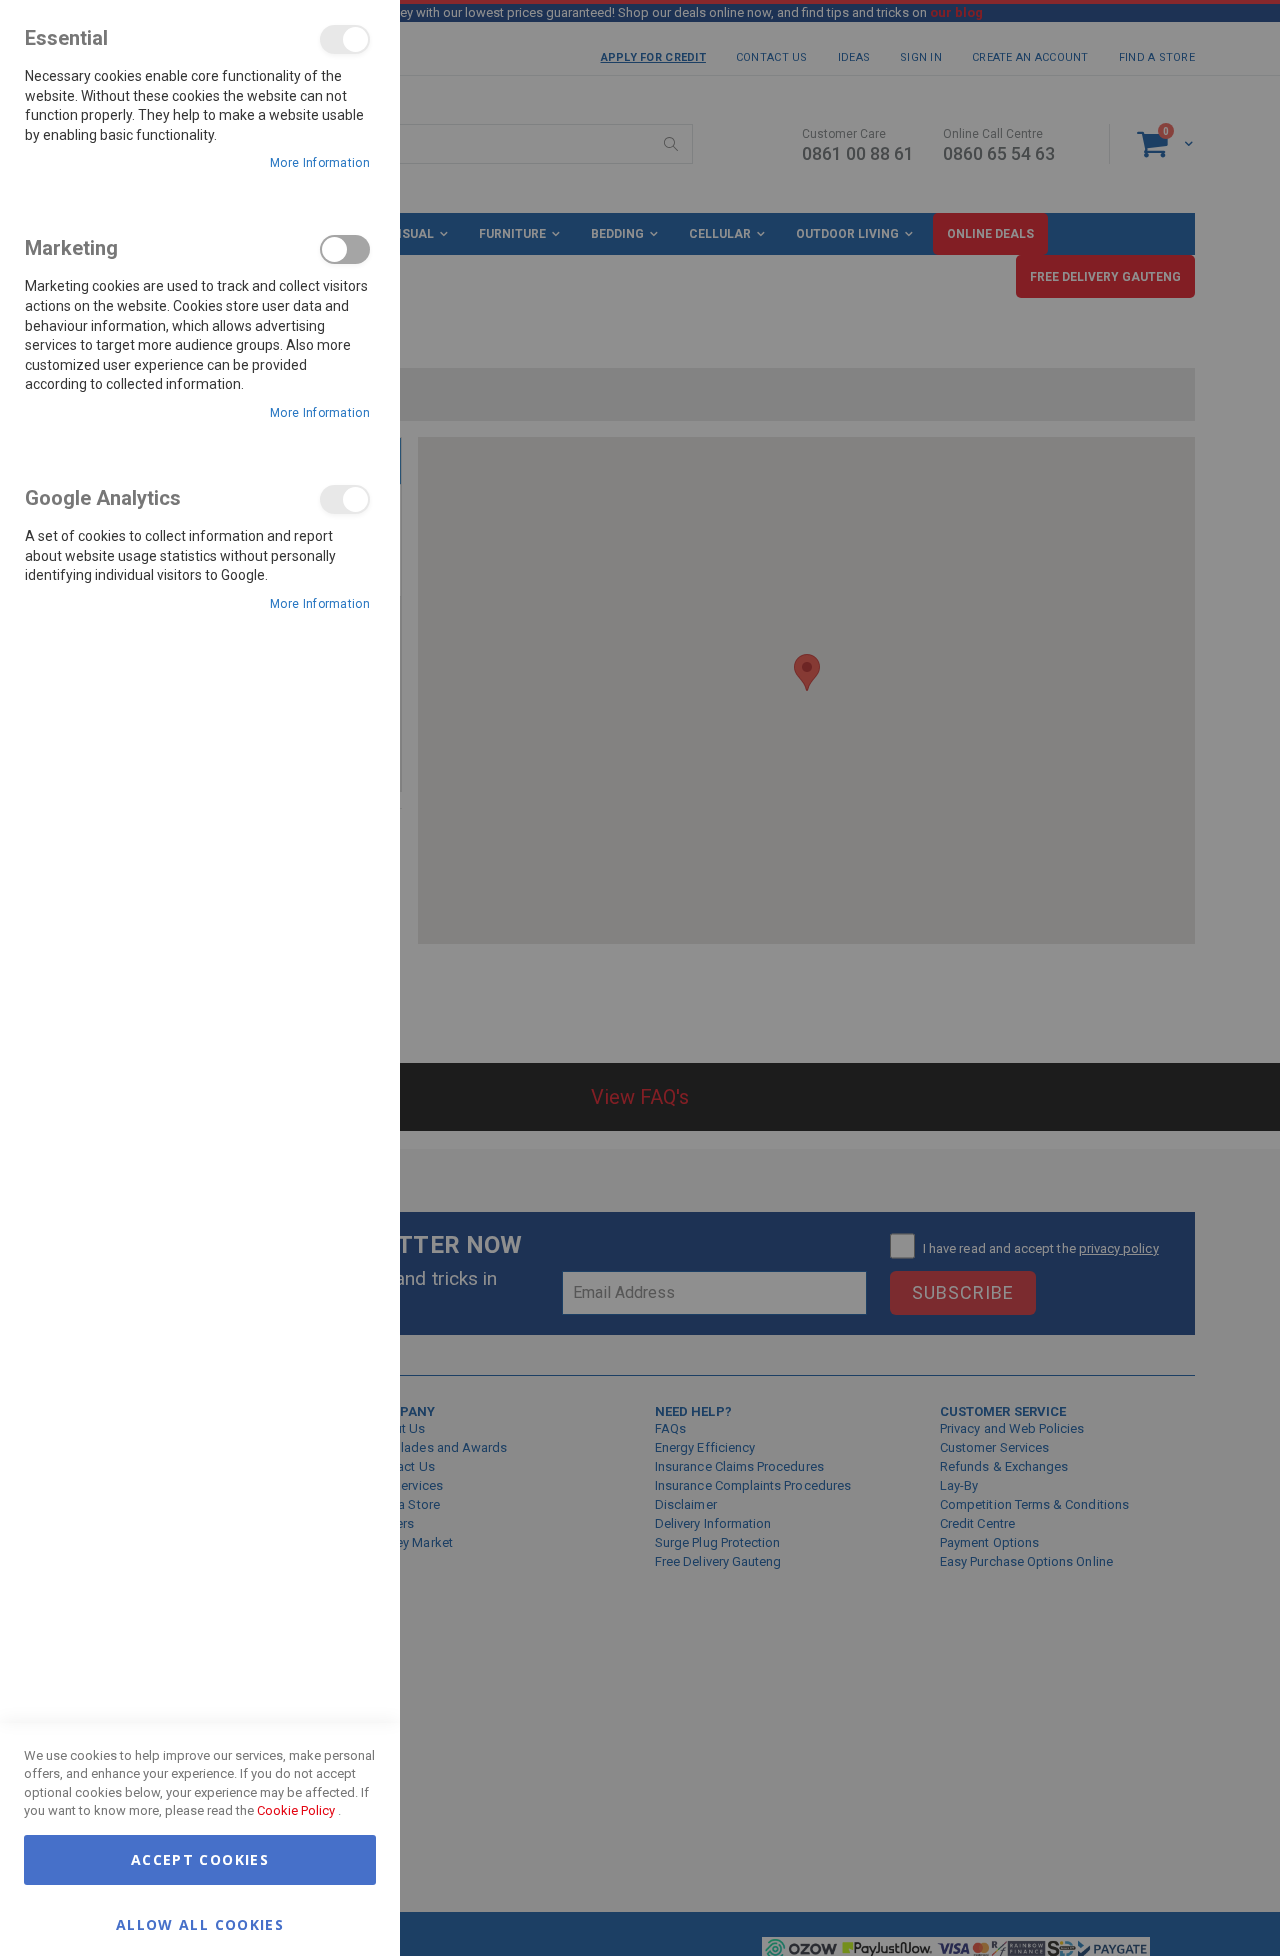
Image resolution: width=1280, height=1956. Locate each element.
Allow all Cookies (200, 1923)
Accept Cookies (200, 1859)
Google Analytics (345, 499)
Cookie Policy (296, 1810)
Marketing (345, 249)
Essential (345, 39)
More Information (320, 163)
